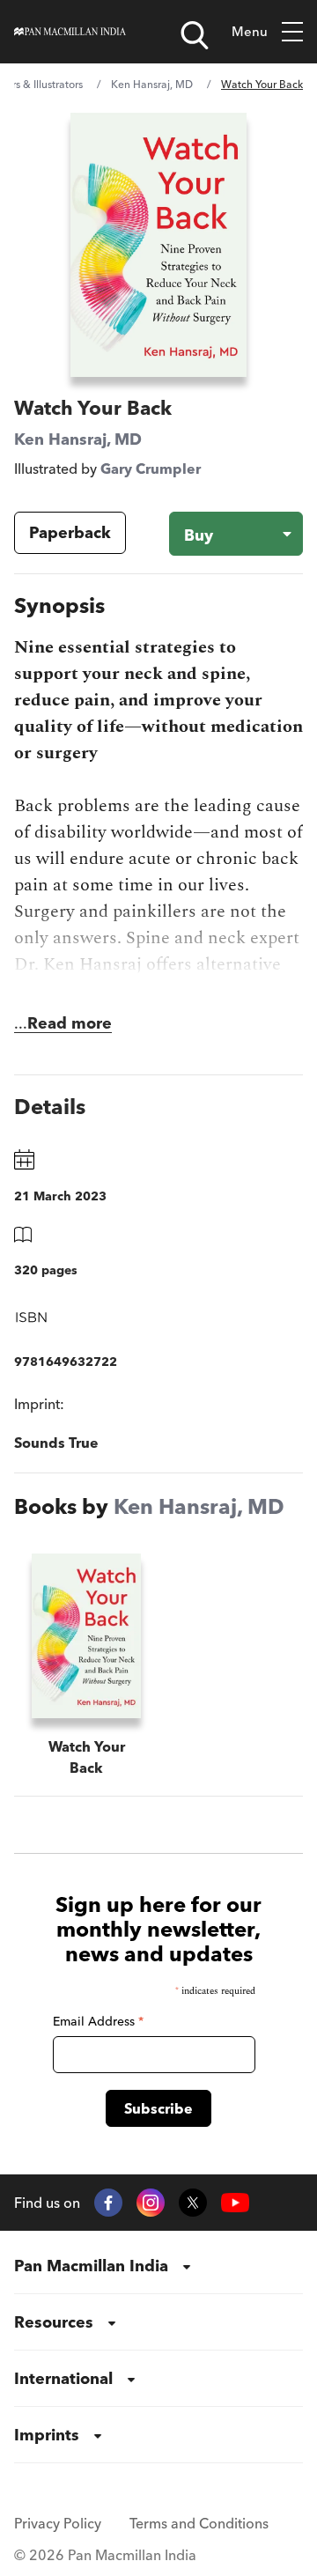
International (63, 2378)
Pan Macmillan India (91, 2266)
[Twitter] (193, 2203)
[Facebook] (108, 2203)
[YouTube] (235, 2203)
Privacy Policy (58, 2523)
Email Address (98, 2021)
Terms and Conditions (199, 2523)
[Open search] (195, 35)
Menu (250, 31)
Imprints (47, 2435)
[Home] (70, 32)
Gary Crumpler (151, 469)
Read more (70, 1023)
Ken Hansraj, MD (152, 84)
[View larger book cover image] (158, 245)
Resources (54, 2322)
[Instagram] (151, 2203)
